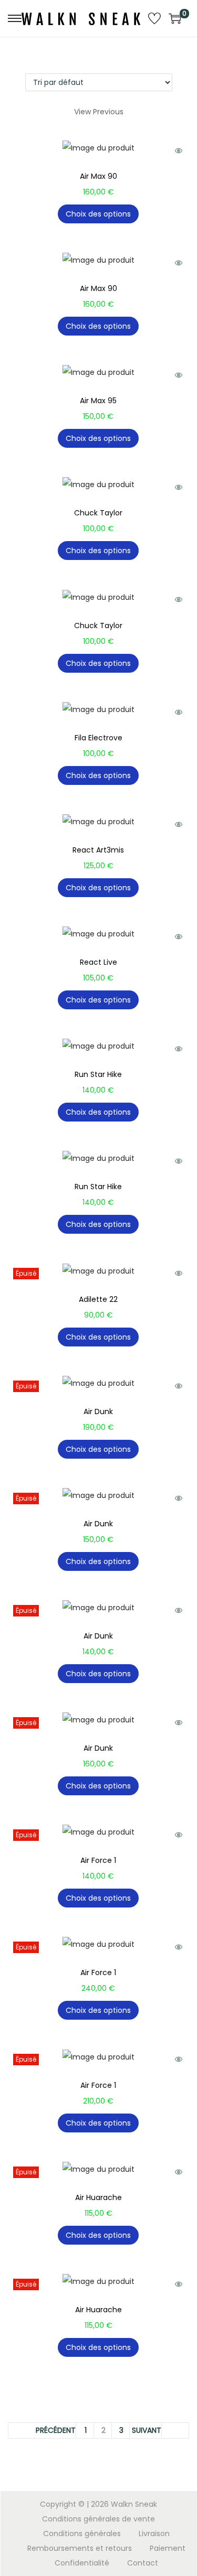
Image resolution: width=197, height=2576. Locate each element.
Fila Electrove (98, 738)
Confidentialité (82, 2563)
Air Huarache (98, 2197)
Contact (143, 2563)
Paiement (168, 2548)
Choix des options (98, 214)
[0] (175, 18)
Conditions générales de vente (98, 2519)
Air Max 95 (98, 401)
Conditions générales (82, 2534)
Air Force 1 (98, 1860)
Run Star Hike (98, 1074)
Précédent (56, 2430)
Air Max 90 (98, 176)
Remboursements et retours (80, 2548)
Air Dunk (98, 1411)
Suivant (147, 2430)
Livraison (154, 2534)
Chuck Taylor (98, 513)
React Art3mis (98, 850)
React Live (98, 962)
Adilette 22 (98, 1299)
